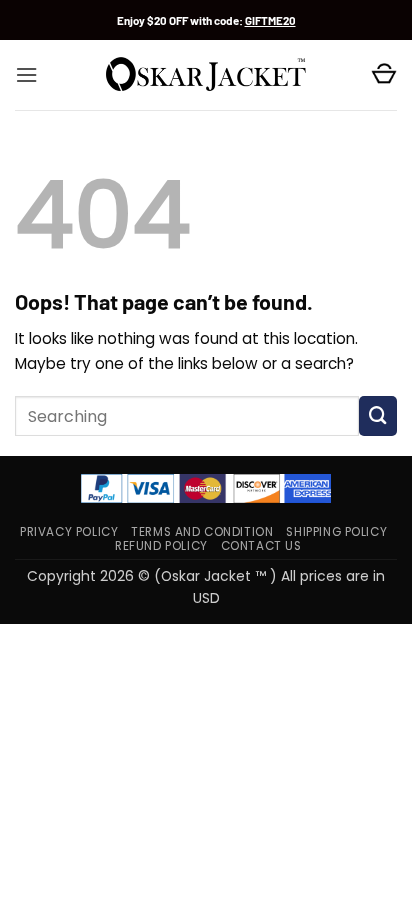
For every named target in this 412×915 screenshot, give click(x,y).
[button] (26, 75)
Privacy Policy (69, 532)
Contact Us (261, 546)
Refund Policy (161, 546)
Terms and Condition (202, 532)
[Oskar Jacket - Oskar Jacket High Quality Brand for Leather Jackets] (206, 75)
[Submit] (378, 416)
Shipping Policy (336, 532)
